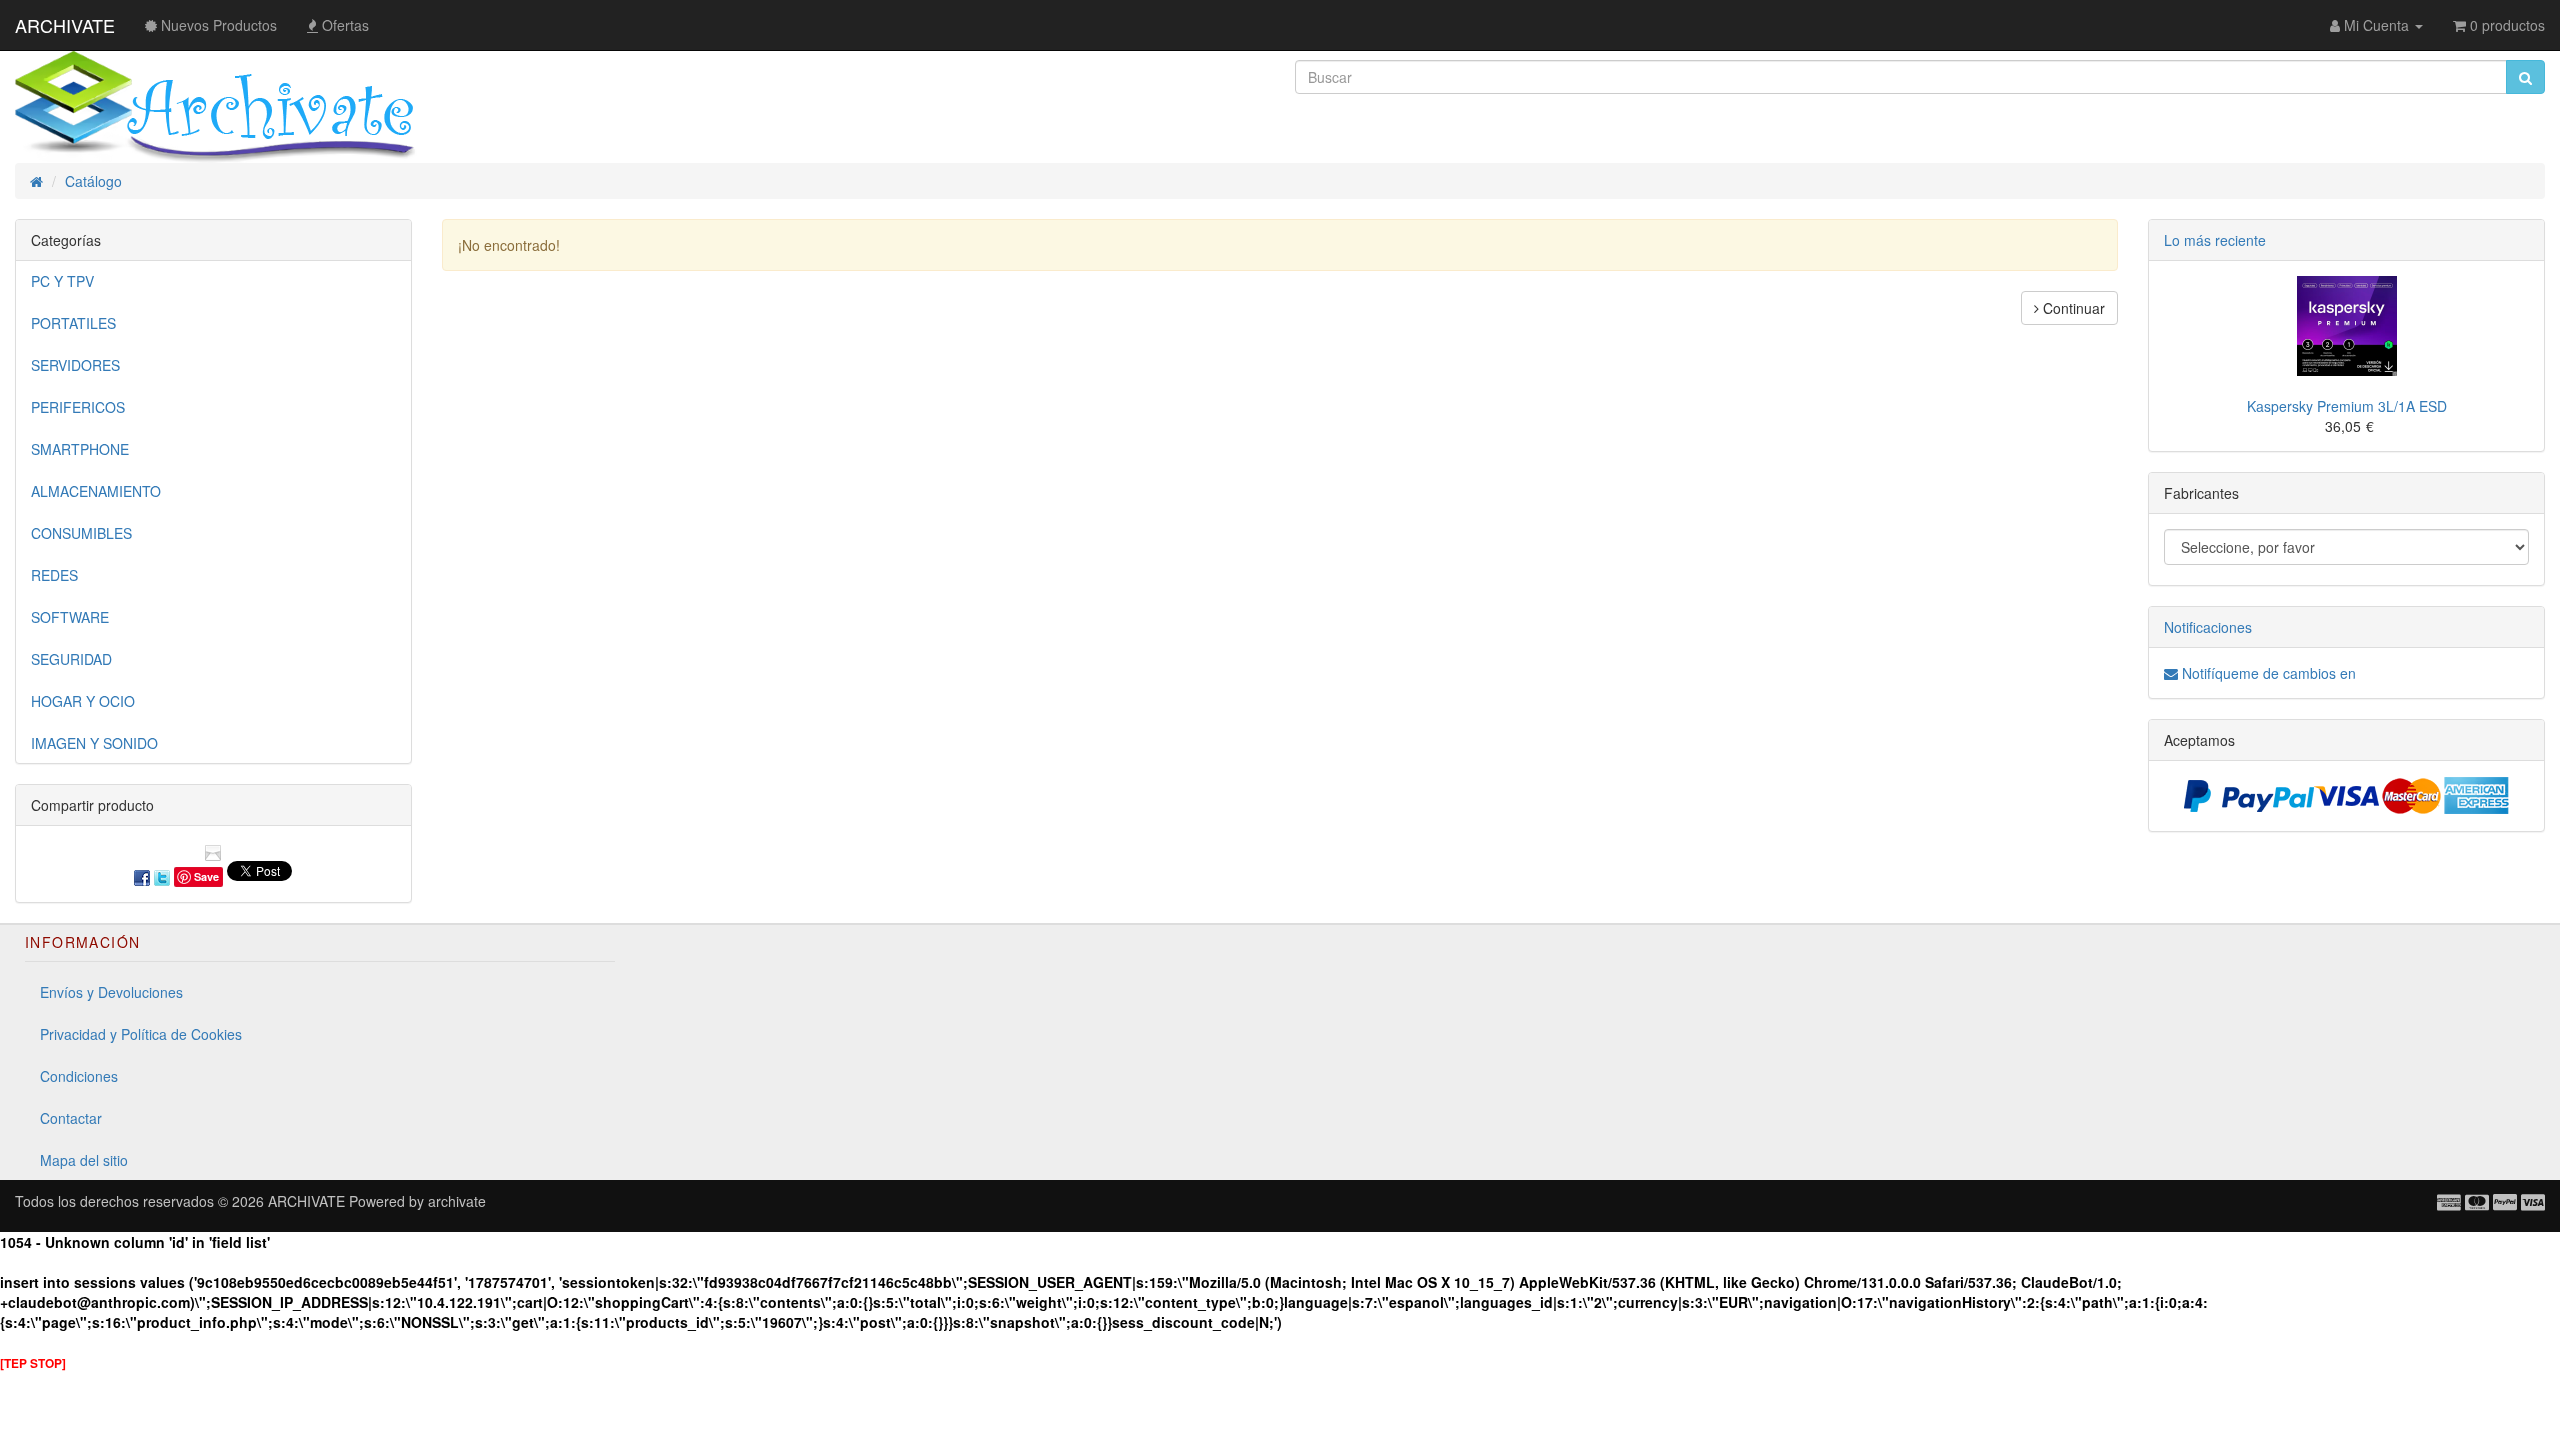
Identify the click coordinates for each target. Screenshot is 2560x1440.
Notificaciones (2208, 627)
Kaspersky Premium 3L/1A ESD (2347, 406)
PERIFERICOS (78, 407)
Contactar (71, 1118)
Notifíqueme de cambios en (2267, 673)
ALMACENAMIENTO (96, 491)
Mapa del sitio (84, 1160)
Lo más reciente (2215, 240)
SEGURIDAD (71, 659)
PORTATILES (73, 323)
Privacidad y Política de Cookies (141, 1034)
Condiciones (79, 1076)
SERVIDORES (75, 365)
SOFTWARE (70, 617)
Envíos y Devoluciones (111, 992)
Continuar (2072, 308)
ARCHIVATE (65, 25)
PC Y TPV (62, 281)
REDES (54, 575)
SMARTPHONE (80, 449)
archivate (457, 1201)
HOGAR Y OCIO (83, 701)
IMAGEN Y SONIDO (94, 743)
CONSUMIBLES (81, 533)
